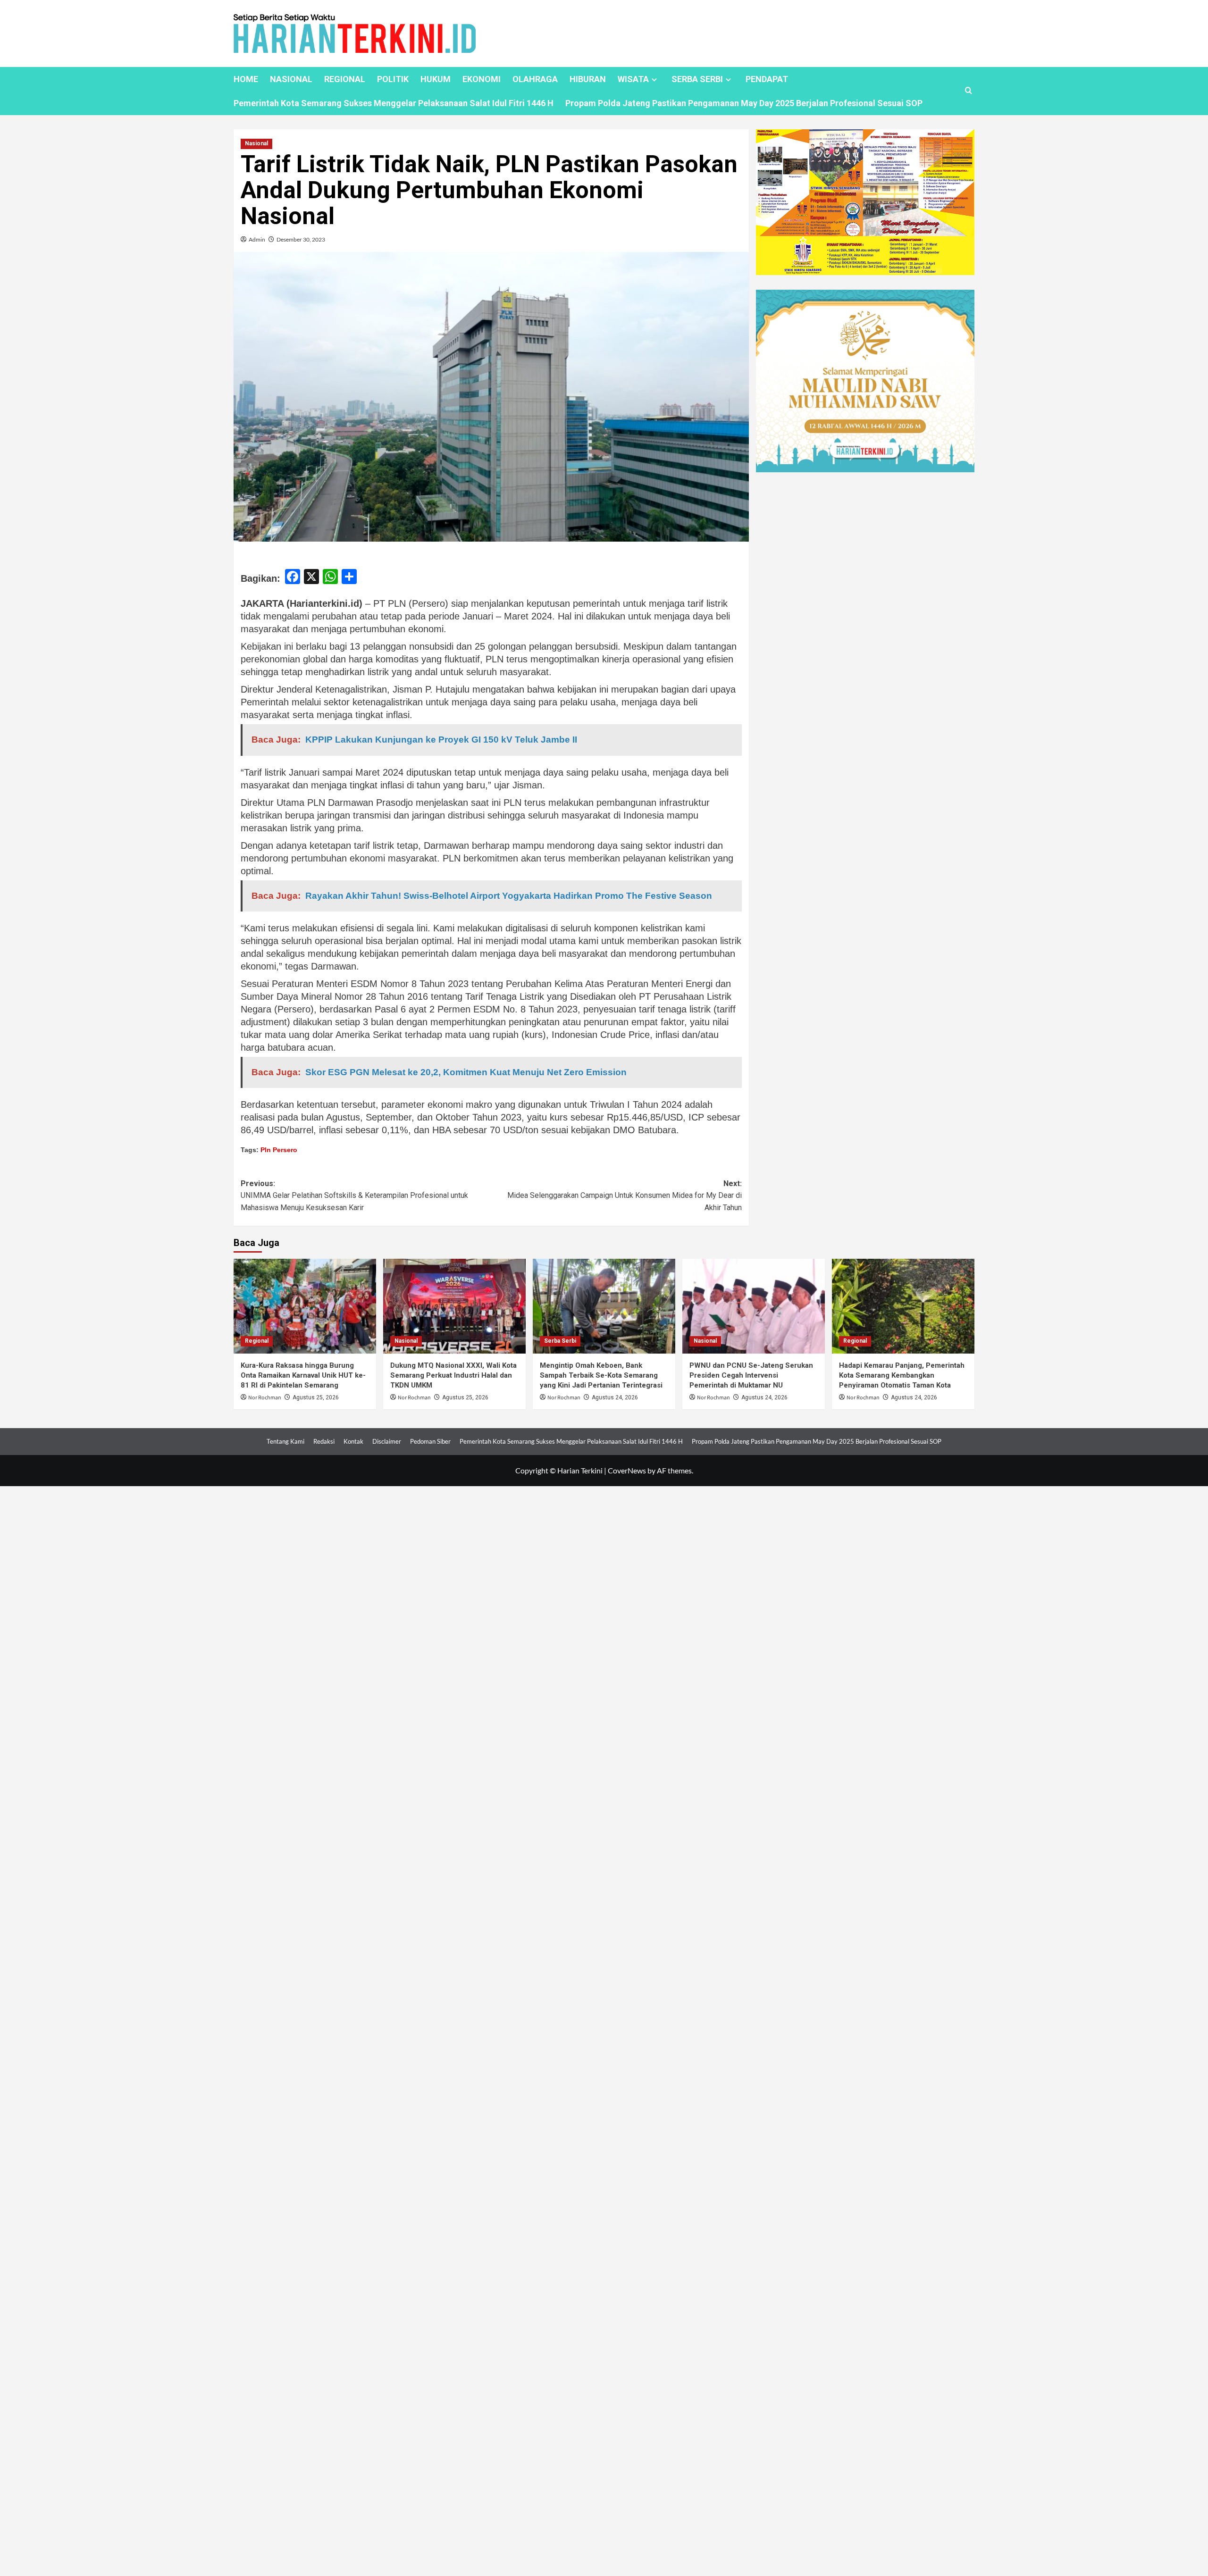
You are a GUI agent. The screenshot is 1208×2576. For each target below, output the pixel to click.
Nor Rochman (265, 1398)
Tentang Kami (285, 1441)
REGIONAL (345, 79)
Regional (257, 1341)
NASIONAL (291, 79)
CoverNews (627, 1470)
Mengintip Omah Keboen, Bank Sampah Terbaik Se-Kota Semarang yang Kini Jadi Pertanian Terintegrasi (601, 1375)
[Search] (969, 91)
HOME (246, 79)
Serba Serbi (560, 1341)
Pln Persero (279, 1150)
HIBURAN (588, 79)
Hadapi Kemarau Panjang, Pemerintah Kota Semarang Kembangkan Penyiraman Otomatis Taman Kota (902, 1375)
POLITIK (393, 79)
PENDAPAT (767, 79)
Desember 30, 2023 (301, 239)
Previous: (354, 1196)
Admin (257, 239)
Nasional (256, 143)
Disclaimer (387, 1441)
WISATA (633, 79)
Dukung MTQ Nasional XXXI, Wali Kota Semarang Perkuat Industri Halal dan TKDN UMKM (453, 1375)
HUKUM (436, 79)
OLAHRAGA (535, 79)
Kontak (353, 1441)
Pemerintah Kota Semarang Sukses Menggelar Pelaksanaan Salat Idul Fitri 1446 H (394, 103)
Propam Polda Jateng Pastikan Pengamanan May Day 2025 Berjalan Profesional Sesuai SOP (744, 103)
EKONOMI (482, 79)
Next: (625, 1196)
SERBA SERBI (697, 79)
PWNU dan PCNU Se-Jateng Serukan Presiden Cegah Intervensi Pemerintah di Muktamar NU (751, 1375)
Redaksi (324, 1441)
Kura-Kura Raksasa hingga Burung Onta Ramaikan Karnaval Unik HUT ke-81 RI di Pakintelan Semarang (303, 1375)
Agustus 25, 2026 (316, 1397)
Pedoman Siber (430, 1441)
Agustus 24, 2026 (615, 1397)
